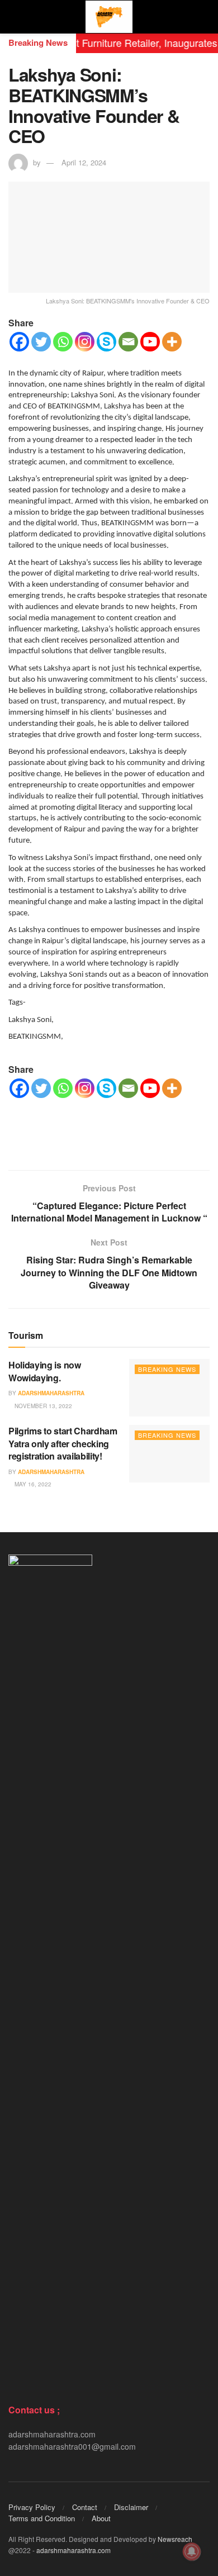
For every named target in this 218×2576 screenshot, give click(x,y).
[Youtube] (150, 342)
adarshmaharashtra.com (74, 2550)
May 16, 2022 (32, 1484)
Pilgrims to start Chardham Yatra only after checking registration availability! (63, 1443)
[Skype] (106, 342)
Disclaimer (131, 2507)
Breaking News (167, 1369)
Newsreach (175, 2539)
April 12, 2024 (84, 162)
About (101, 2518)
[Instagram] (85, 342)
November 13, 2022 (42, 1406)
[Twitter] (41, 342)
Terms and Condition (42, 2518)
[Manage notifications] (192, 2551)
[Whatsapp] (63, 342)
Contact (85, 2507)
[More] (172, 342)
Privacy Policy (32, 2507)
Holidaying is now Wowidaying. (45, 1371)
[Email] (128, 342)
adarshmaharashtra (51, 1393)
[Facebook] (19, 342)
